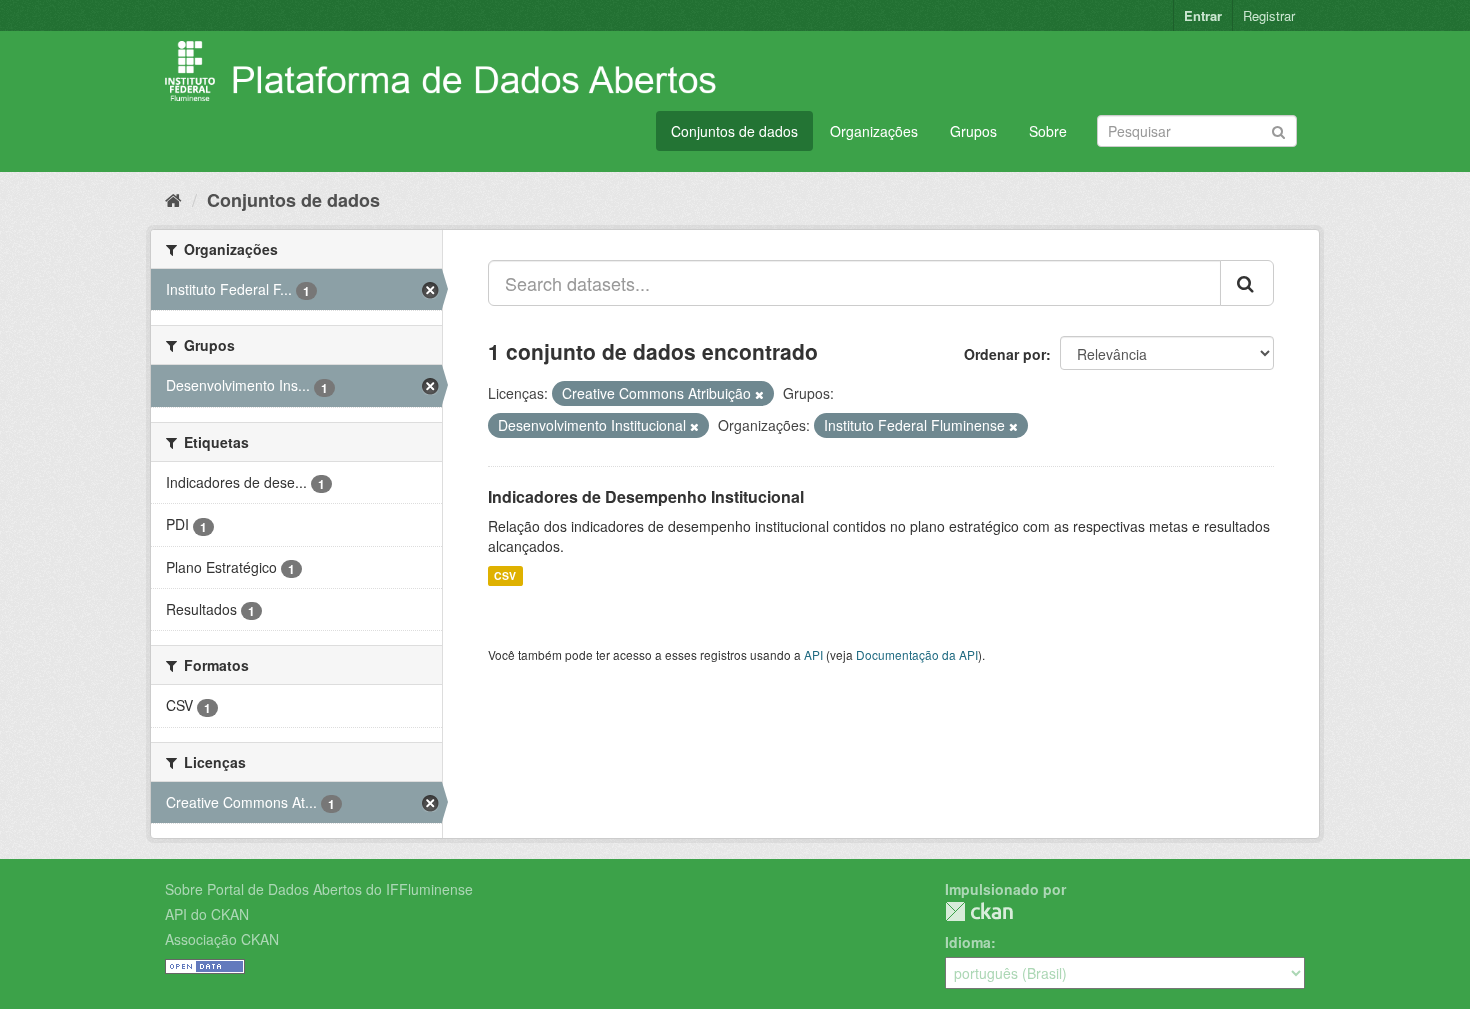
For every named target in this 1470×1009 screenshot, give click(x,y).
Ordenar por (1005, 354)
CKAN (979, 911)
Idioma (968, 942)
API (813, 654)
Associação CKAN (222, 939)
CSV (505, 575)
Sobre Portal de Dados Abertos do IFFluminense (319, 889)
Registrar (1269, 15)
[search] (1247, 283)
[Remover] (759, 394)
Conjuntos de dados (734, 131)
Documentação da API (917, 654)
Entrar (1203, 15)
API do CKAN (207, 914)
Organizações (874, 131)
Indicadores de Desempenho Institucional (646, 496)
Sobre (1048, 131)
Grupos (973, 131)
